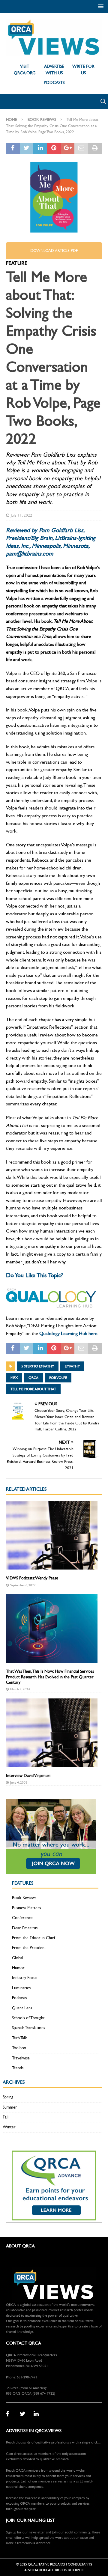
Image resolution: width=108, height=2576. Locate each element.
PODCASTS (54, 83)
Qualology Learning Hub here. (69, 1333)
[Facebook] (11, 2414)
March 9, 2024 (20, 1689)
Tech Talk (19, 2038)
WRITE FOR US (83, 70)
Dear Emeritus (25, 1928)
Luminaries (21, 1988)
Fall (6, 2117)
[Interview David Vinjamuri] (52, 1733)
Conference (22, 1918)
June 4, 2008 (19, 1783)
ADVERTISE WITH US (54, 70)
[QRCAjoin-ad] (51, 1870)
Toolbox (19, 2048)
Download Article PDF (54, 251)
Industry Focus (25, 1978)
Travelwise (21, 2058)
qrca (33, 1378)
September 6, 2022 (23, 1585)
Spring (8, 2097)
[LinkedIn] (38, 2414)
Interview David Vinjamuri (28, 1776)
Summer (10, 2107)
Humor (18, 1968)
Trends (18, 2068)
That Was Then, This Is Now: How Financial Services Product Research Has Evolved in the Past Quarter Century (50, 1677)
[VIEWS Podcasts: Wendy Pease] (52, 1535)
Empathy (72, 1366)
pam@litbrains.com (30, 554)
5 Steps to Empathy (38, 1366)
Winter (9, 2127)
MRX (14, 1378)
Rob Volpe (58, 1378)
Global (18, 1958)
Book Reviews (24, 1898)
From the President (29, 1948)
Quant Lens (22, 2008)
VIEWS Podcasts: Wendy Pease (32, 1578)
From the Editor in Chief (34, 1938)
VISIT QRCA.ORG (25, 70)
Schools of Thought (28, 2018)
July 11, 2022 (21, 515)
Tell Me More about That (33, 1389)
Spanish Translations (28, 2028)
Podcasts (19, 1998)
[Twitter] (25, 2414)
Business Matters (26, 1908)
